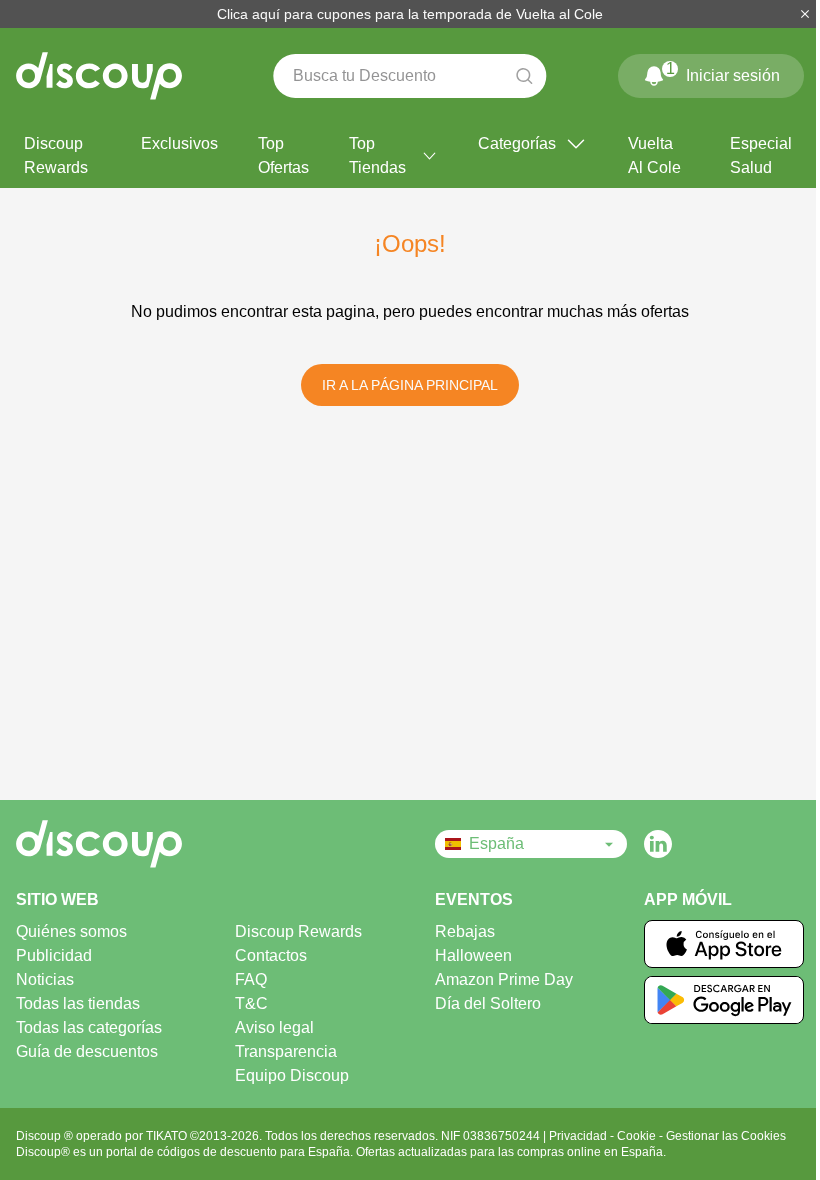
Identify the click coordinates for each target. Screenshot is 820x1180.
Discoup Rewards (56, 155)
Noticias (45, 979)
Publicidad (54, 955)
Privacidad (579, 1136)
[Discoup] (120, 844)
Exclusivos (179, 143)
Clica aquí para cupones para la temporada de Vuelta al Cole (410, 14)
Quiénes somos (71, 931)
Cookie (638, 1136)
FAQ (251, 979)
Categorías (517, 143)
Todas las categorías (89, 1027)
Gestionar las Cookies (726, 1136)
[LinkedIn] (658, 844)
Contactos (271, 955)
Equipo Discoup (292, 1075)
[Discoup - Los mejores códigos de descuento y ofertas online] (99, 76)
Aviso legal (274, 1027)
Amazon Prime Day (504, 979)
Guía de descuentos (87, 1051)
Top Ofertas (283, 155)
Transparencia (286, 1051)
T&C (251, 1003)
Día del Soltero (488, 1003)
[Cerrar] (805, 14)
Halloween (473, 955)
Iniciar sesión (723, 72)
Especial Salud (761, 155)
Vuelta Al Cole (654, 155)
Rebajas (465, 931)
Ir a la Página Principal (410, 385)
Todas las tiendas (78, 1003)
